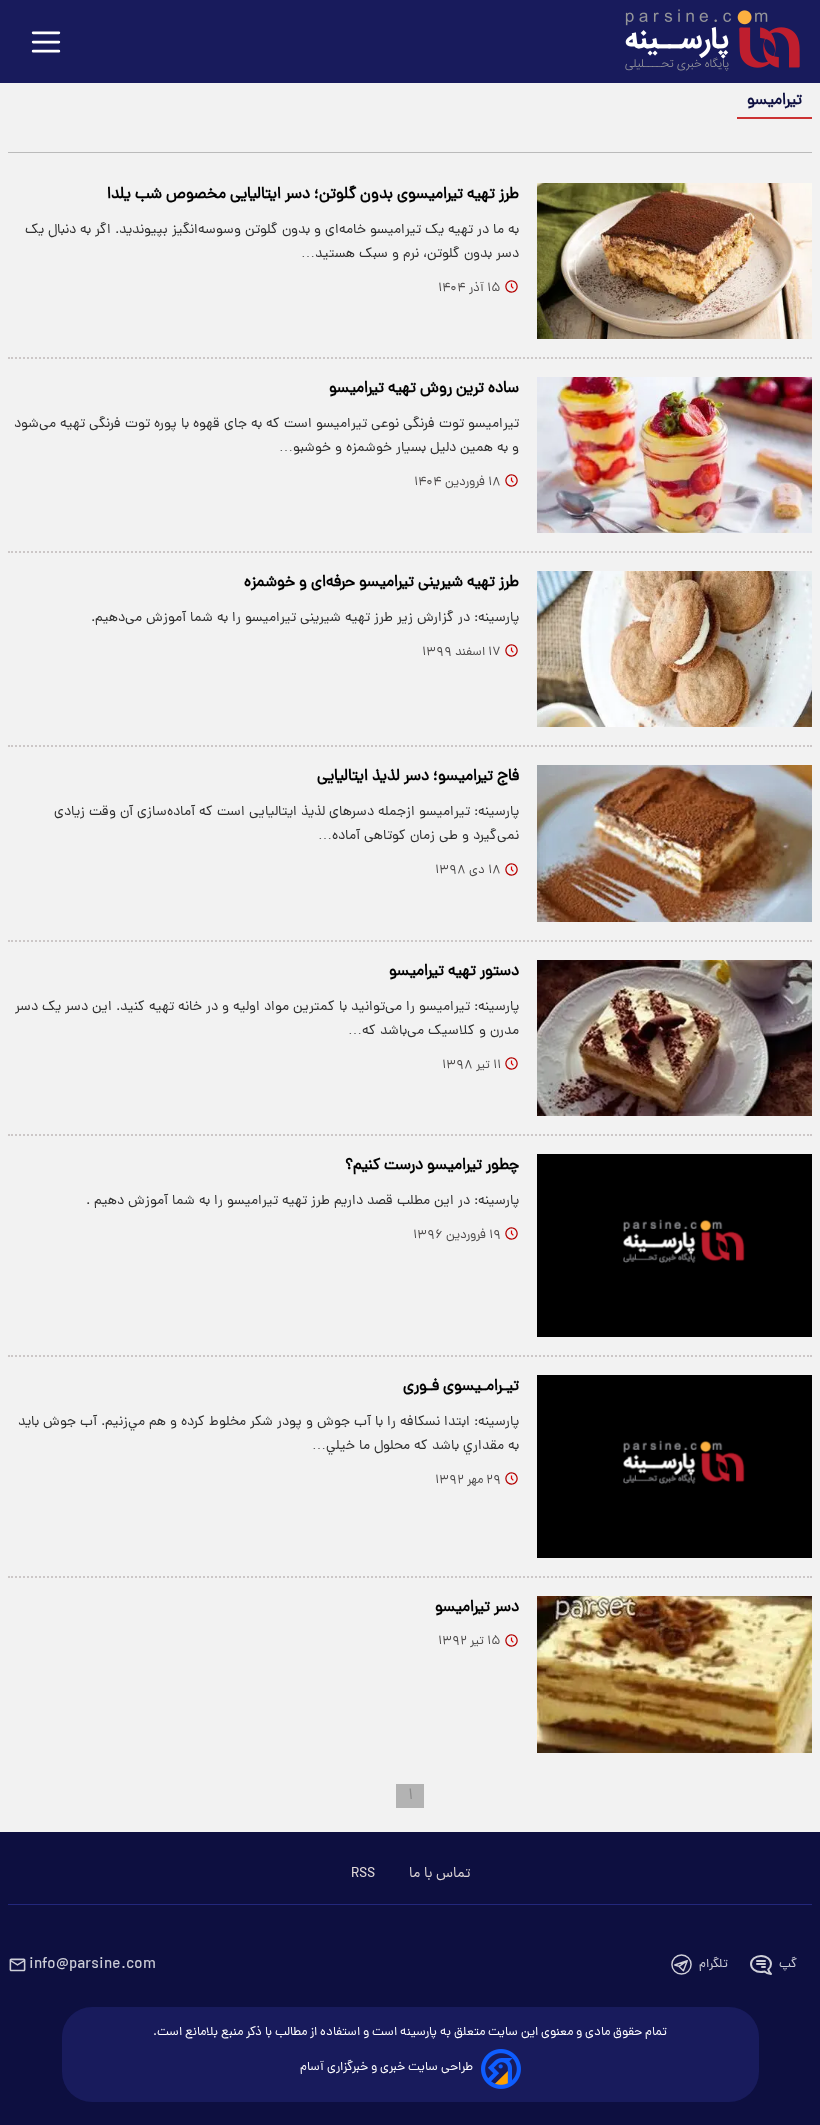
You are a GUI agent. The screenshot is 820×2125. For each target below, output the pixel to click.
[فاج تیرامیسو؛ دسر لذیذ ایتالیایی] (674, 843)
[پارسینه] (702, 43)
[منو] (46, 43)
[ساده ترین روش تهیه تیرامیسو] (674, 455)
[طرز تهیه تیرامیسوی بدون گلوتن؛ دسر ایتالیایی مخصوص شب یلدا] (674, 261)
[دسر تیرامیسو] (674, 1674)
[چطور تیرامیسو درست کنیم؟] (674, 1245)
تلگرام (713, 1964)
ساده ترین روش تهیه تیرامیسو (424, 389)
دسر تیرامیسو (477, 1608)
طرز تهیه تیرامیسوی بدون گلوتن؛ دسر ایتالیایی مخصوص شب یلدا (313, 195)
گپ (788, 1964)
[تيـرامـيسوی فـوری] (674, 1466)
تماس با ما (439, 1874)
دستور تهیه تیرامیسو (454, 972)
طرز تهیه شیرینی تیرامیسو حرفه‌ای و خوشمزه (381, 583)
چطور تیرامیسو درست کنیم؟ (432, 1166)
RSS (363, 1874)
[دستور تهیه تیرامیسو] (674, 1038)
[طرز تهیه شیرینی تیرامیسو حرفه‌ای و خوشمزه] (674, 649)
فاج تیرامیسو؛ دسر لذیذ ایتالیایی (418, 777)
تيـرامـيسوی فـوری (461, 1387)
